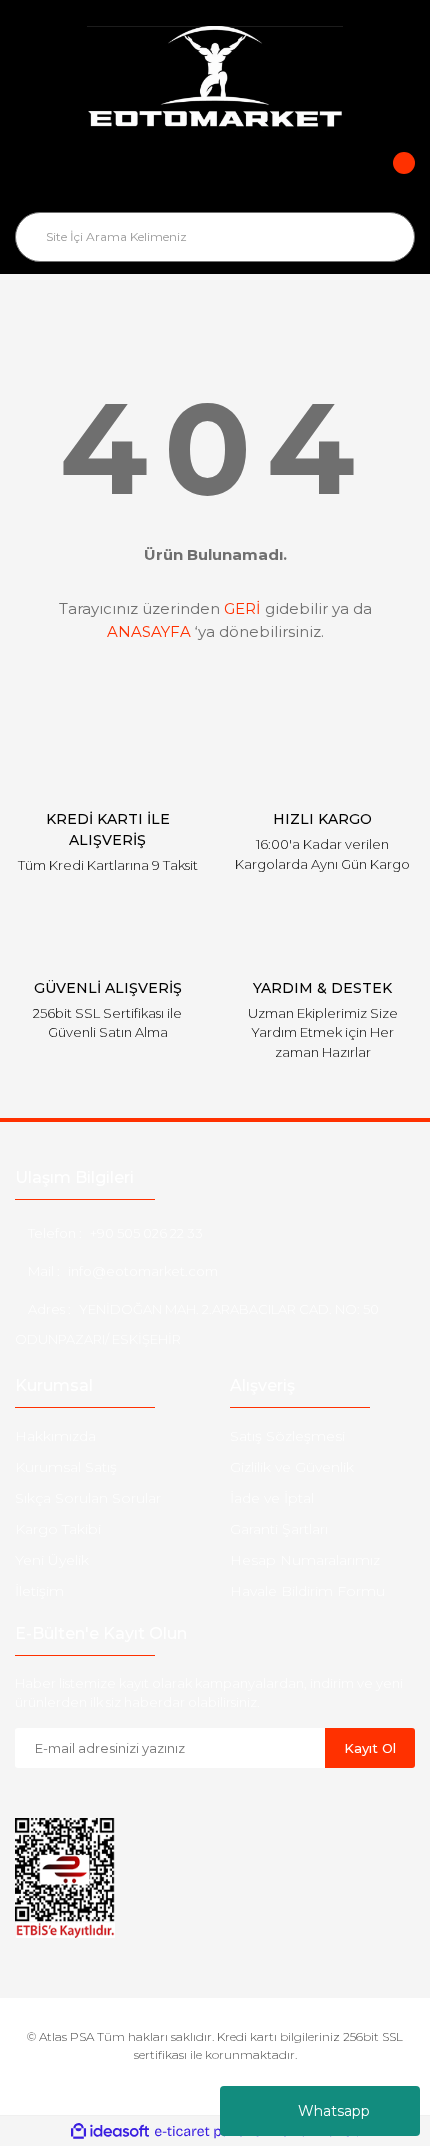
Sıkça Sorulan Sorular (88, 1498)
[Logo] (215, 79)
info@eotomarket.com (143, 1271)
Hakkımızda (55, 1436)
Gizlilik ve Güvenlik (292, 1467)
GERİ (242, 608)
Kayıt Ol (370, 1748)
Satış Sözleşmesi (287, 1436)
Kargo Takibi (58, 1529)
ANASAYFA (149, 631)
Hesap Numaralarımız (305, 1560)
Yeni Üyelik (52, 1560)
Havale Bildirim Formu (307, 1591)
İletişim (39, 1591)
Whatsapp (334, 2111)
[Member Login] (215, 177)
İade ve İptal (272, 1498)
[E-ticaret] (212, 2131)
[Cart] (390, 177)
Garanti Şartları (279, 1529)
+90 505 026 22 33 (146, 1233)
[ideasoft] (110, 2131)
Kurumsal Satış (66, 1467)
